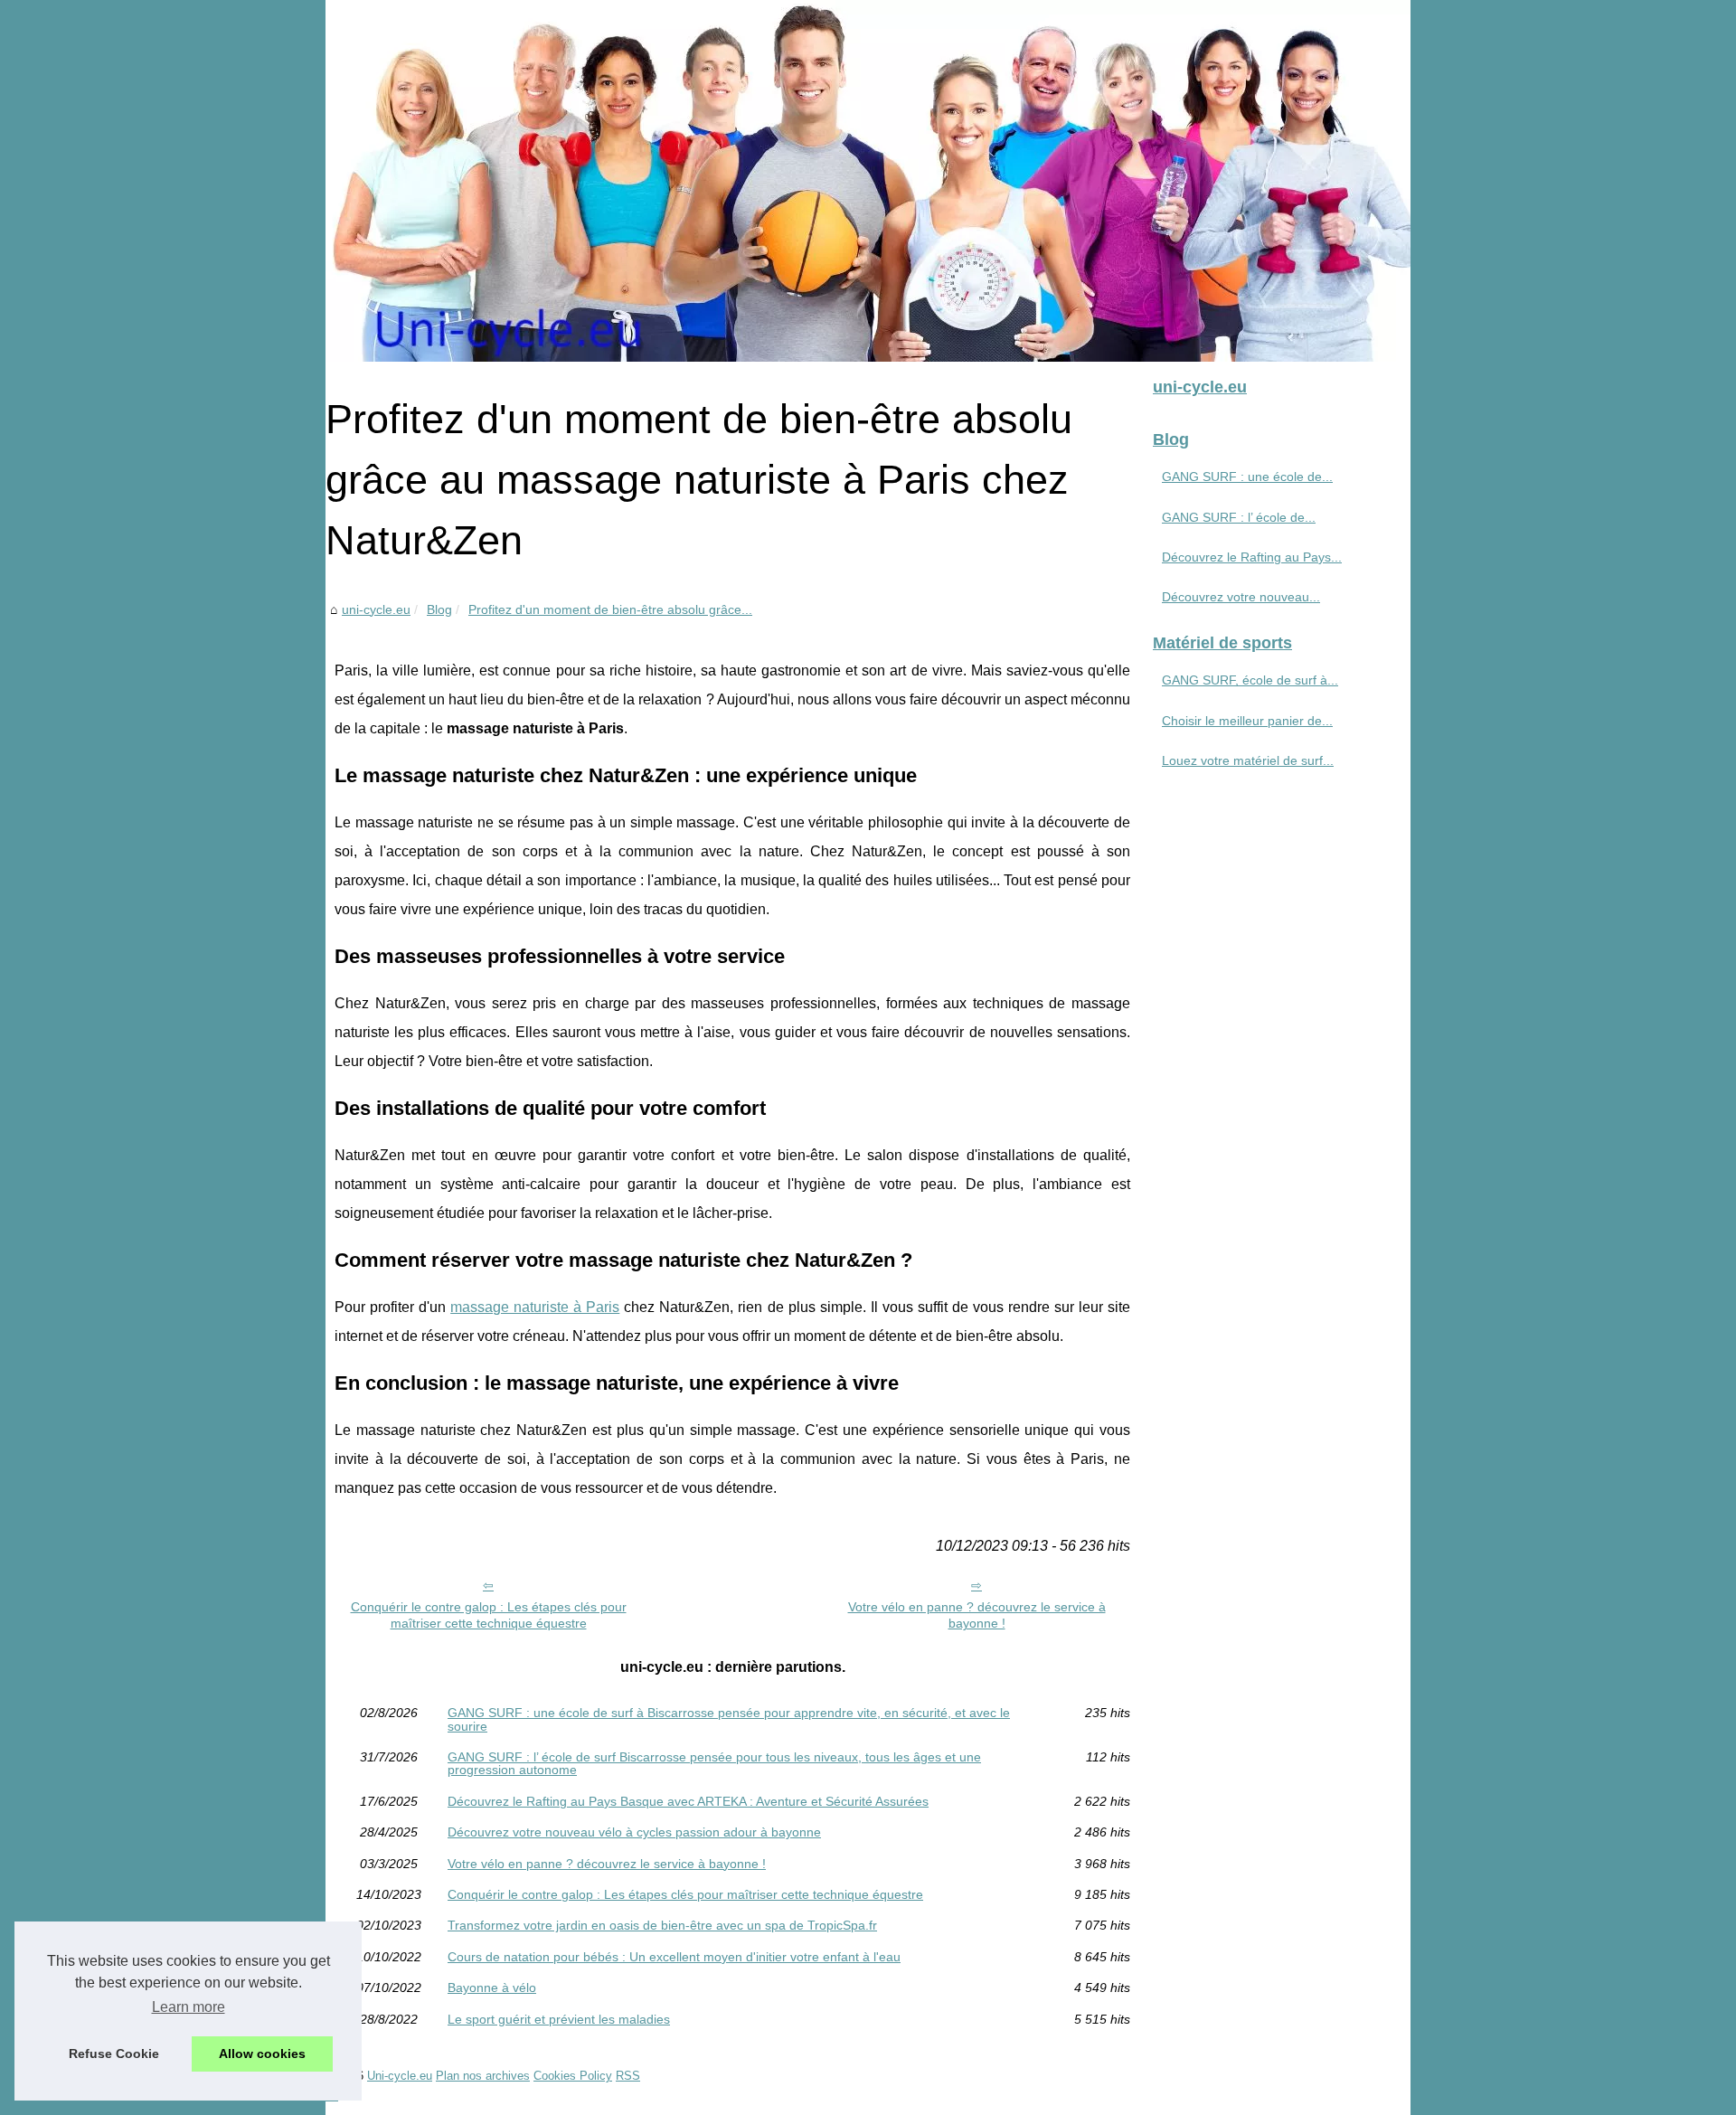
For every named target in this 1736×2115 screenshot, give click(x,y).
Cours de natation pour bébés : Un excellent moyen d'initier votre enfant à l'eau (674, 1957)
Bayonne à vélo (492, 1988)
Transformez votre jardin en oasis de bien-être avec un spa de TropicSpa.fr (662, 1925)
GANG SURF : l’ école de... (1239, 517)
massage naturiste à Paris (535, 1307)
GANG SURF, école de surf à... (1250, 680)
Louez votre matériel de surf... (1248, 760)
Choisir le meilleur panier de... (1247, 721)
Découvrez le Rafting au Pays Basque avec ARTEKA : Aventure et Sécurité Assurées (688, 1801)
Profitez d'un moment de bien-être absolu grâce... (610, 609)
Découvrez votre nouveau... (1241, 597)
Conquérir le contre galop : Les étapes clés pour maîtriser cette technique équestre (489, 1615)
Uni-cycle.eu (400, 2076)
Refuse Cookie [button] (114, 2054)
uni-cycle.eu (376, 609)
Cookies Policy (573, 2076)
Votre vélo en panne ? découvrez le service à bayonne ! (977, 1615)
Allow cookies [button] (262, 2054)
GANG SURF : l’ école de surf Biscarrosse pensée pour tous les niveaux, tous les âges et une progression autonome (714, 1764)
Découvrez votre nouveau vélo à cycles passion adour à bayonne (634, 1832)
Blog (439, 609)
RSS (628, 2076)
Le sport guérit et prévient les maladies (559, 2019)
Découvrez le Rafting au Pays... (1252, 557)
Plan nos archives (483, 2076)
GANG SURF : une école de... (1247, 477)
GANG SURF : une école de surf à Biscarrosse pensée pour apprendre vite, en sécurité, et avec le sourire (729, 1719)
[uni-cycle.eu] (868, 181)
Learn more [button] (189, 2007)
